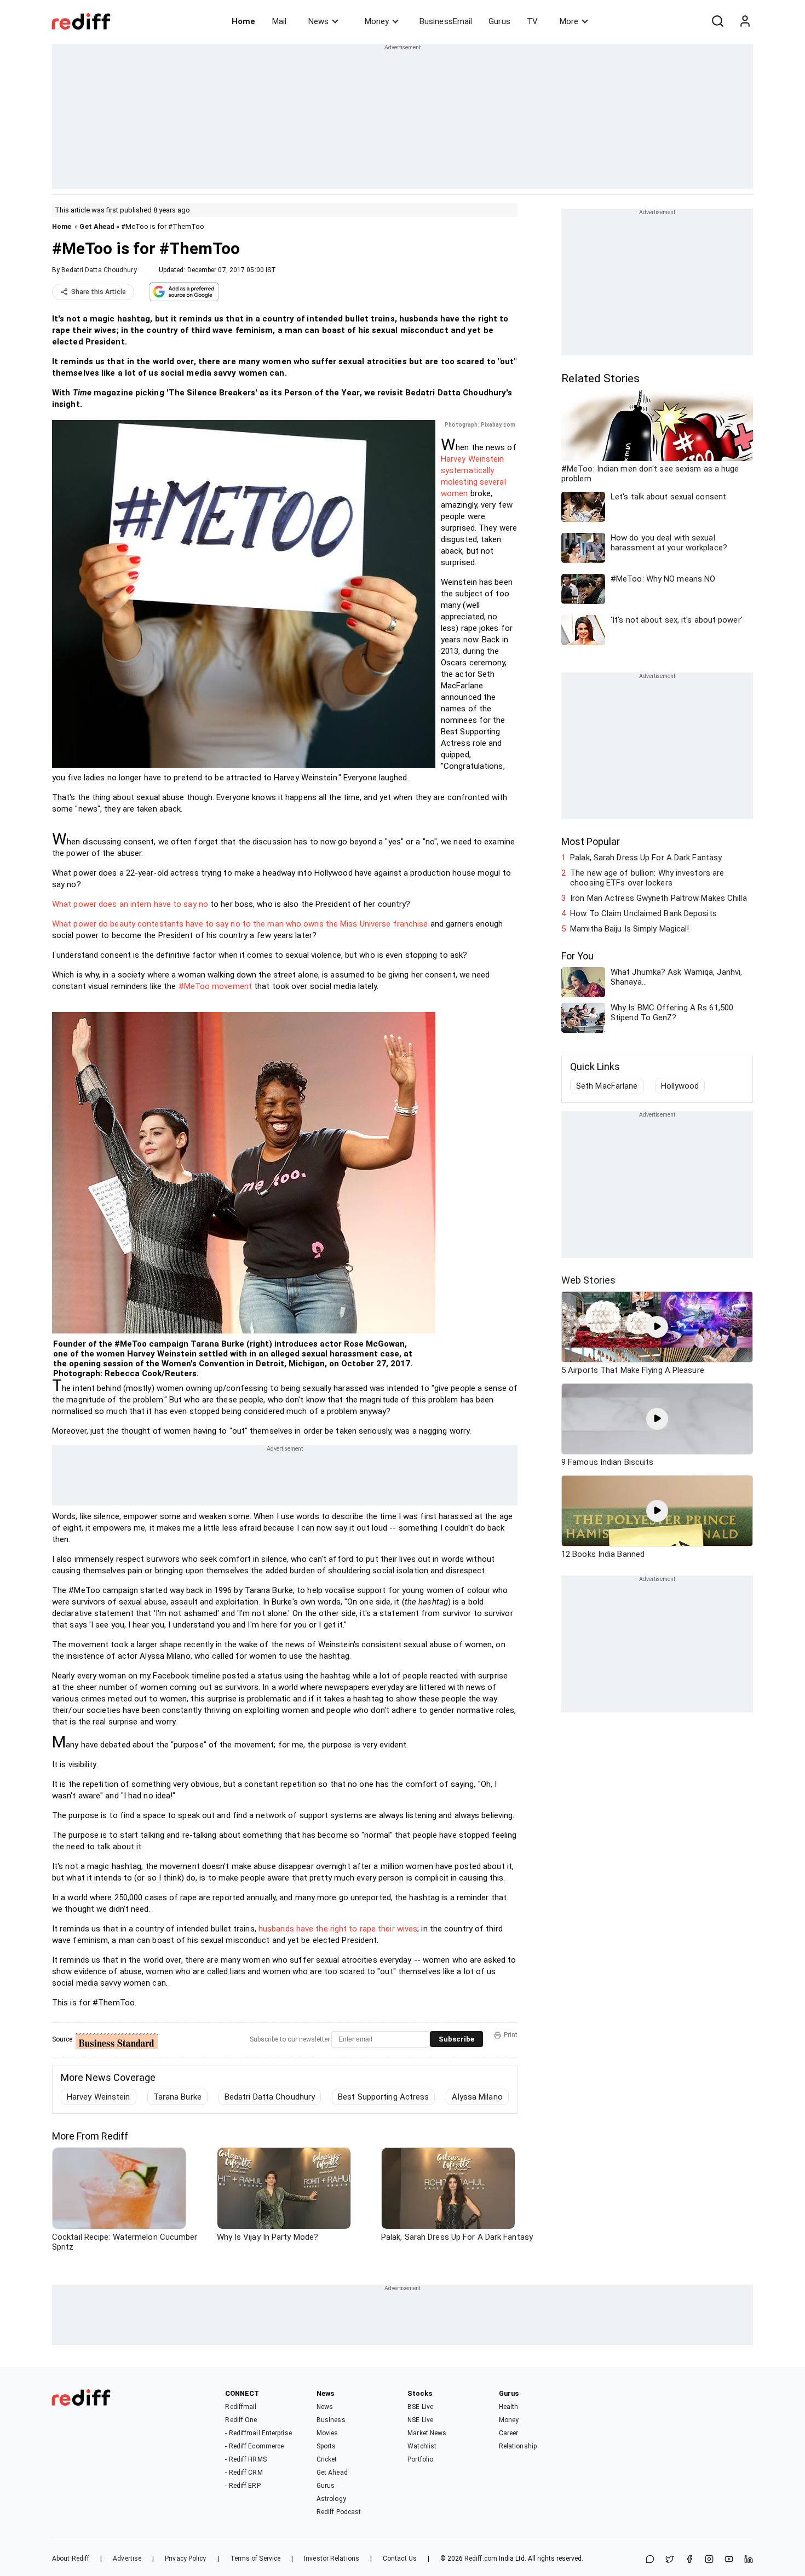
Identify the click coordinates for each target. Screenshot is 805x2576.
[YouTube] (729, 2560)
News (318, 21)
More (569, 21)
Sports (326, 2446)
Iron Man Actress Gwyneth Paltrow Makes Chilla (659, 898)
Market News (427, 2433)
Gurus (499, 21)
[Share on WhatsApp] (650, 2560)
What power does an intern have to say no (130, 904)
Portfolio (420, 2459)
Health (509, 2407)
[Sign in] (745, 21)
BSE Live (420, 2407)
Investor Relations (332, 2558)
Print (511, 2035)
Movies (327, 2433)
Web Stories (588, 1280)
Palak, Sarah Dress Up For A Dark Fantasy (646, 858)
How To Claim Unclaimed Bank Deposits (643, 913)
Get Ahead (97, 226)
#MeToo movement (215, 986)
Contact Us (400, 2558)
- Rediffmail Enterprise (258, 2433)
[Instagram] (709, 2560)
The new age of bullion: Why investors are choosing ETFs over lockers (647, 878)
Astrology (331, 2499)
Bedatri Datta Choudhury (99, 270)
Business (331, 2420)
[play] (657, 1327)
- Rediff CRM (244, 2473)
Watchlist (422, 2446)
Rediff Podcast (339, 2512)
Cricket (327, 2459)
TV (532, 21)
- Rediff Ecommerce (254, 2446)
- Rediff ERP (243, 2486)
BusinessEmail (446, 21)
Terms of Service (255, 2558)
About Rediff (71, 2558)
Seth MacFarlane (607, 1086)
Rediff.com (481, 2558)
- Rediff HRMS (246, 2459)
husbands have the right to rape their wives (338, 1929)
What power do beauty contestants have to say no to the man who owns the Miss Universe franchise (240, 924)
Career (509, 2433)
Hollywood (680, 1086)
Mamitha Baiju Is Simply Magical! (629, 929)
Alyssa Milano (477, 2097)
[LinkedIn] (749, 2560)
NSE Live (420, 2420)
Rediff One (241, 2420)
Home (243, 21)
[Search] (717, 21)
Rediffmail (241, 2407)
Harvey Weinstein (99, 2097)
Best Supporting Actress (383, 2097)
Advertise (127, 2558)
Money (377, 21)
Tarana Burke (177, 2097)
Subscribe (456, 2039)
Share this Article (99, 292)
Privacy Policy (185, 2558)
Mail (279, 21)
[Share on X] (670, 2560)
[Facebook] (689, 2560)
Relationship (518, 2446)
